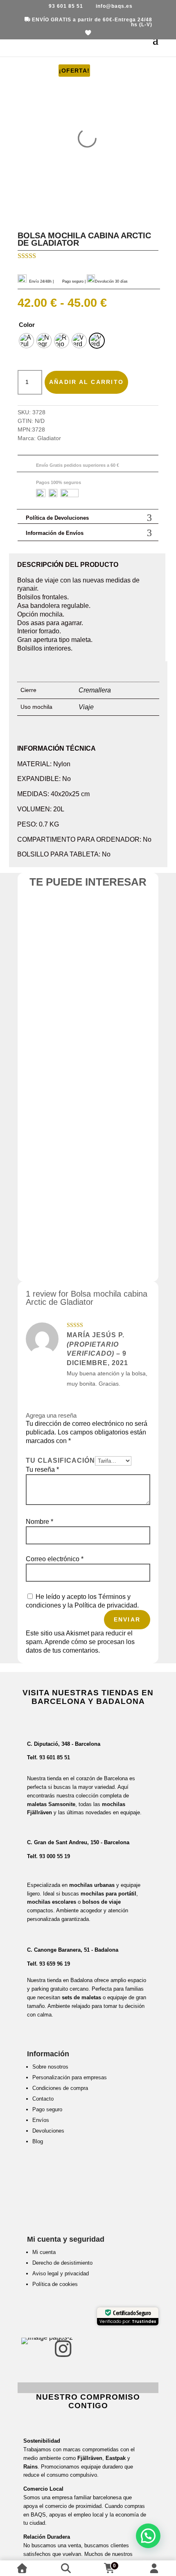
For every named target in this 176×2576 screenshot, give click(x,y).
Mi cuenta (44, 2252)
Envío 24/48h (40, 281)
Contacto (43, 2099)
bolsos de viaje (102, 1902)
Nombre (39, 1522)
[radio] (26, 341)
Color (27, 325)
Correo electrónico (55, 1559)
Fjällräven (90, 2458)
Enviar (127, 1619)
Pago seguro (47, 2109)
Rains (30, 2467)
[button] (148, 2536)
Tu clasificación (60, 1460)
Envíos (41, 2120)
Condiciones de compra (60, 2088)
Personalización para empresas (70, 2077)
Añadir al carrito (86, 382)
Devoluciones (48, 2131)
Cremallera (95, 690)
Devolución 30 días (111, 281)
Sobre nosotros (50, 2067)
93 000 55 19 (55, 1856)
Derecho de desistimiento (62, 2263)
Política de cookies (55, 2284)
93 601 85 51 (55, 1757)
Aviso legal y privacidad (61, 2273)
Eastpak (116, 2458)
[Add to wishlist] (72, 924)
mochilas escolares (52, 1902)
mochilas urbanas (92, 1885)
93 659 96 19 (55, 1964)
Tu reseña (42, 1470)
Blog (38, 2141)
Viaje (86, 707)
